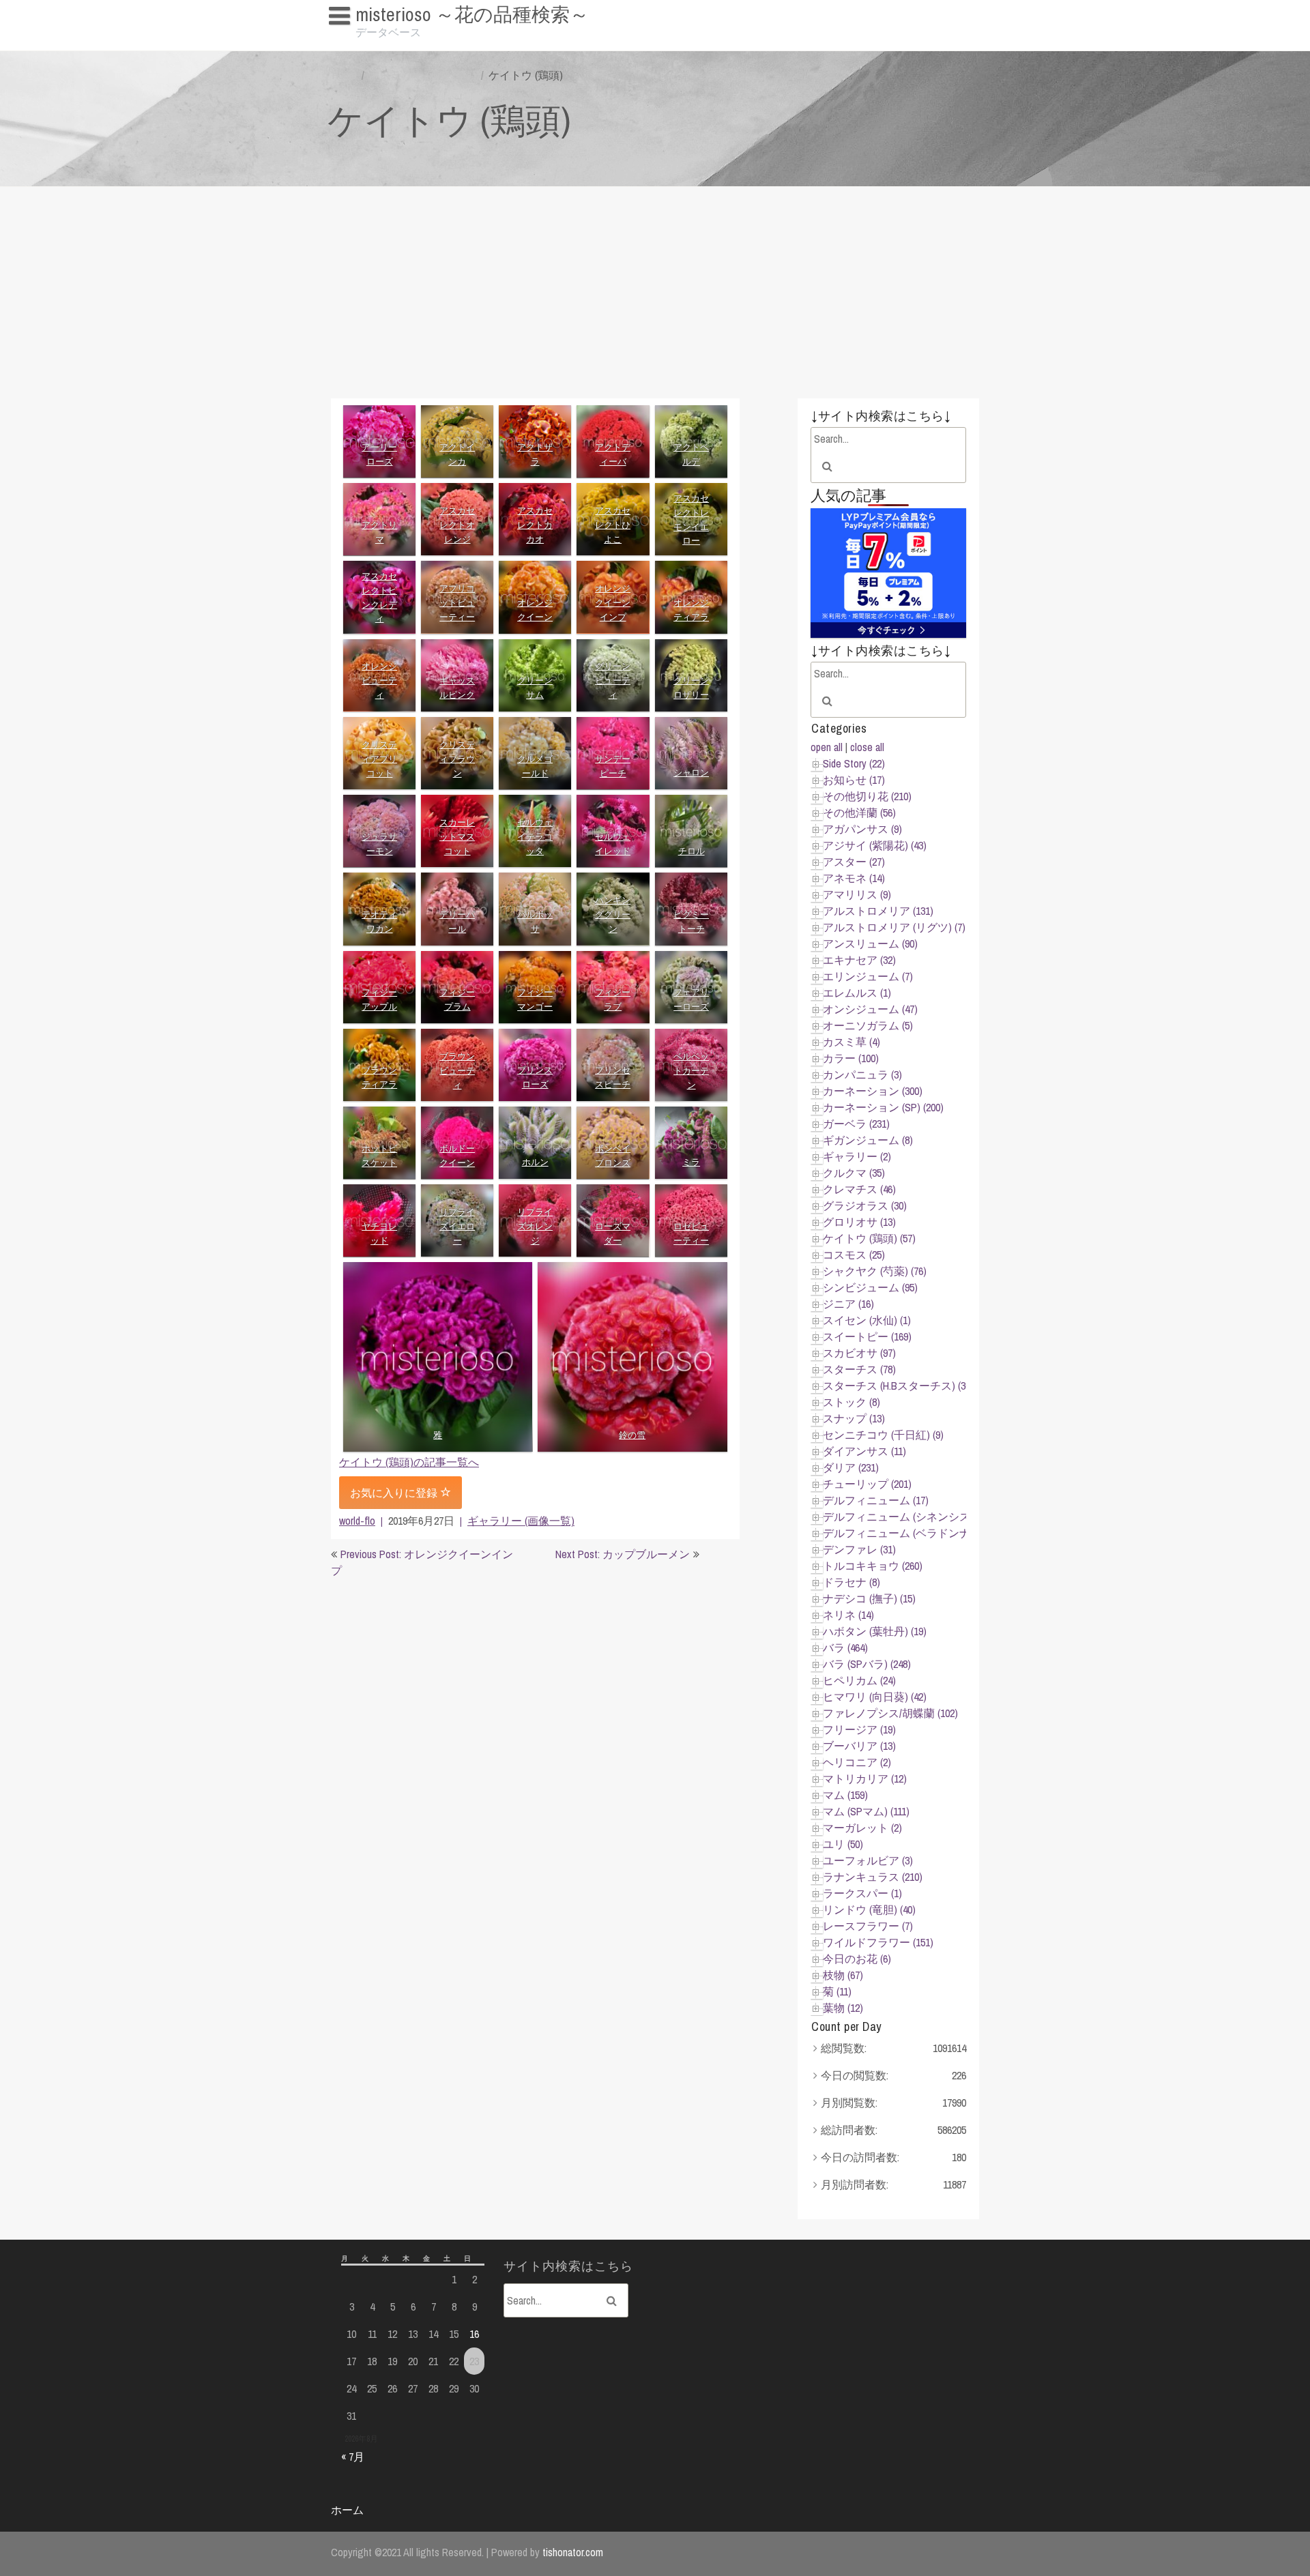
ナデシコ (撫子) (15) (869, 1598)
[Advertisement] (655, 289)
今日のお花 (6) (857, 1959)
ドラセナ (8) (851, 1582)
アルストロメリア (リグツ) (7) (894, 927)
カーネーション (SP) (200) (883, 1107)
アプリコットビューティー (457, 603)
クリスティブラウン (457, 759)
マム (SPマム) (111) (866, 1811)
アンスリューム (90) (870, 943)
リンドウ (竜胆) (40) (869, 1909)
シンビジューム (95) (870, 1287)
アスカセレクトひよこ (613, 525)
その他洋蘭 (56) (859, 813)
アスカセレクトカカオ (535, 525)
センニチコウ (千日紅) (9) (883, 1435)
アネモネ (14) (854, 878)
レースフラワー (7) (868, 1926)
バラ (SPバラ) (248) (867, 1664)
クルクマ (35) (854, 1173)
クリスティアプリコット (379, 759)
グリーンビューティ (613, 680)
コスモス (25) (854, 1255)
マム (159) (845, 1795)
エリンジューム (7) (868, 976)
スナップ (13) (854, 1418)
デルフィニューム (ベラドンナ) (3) (905, 1533)
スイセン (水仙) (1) (867, 1320)
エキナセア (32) (859, 960)
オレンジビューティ (379, 680)
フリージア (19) (859, 1729)
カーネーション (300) (873, 1091)
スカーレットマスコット (457, 837)
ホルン (535, 1162)
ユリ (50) (843, 1844)
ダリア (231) (851, 1467)
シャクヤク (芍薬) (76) (875, 1271)
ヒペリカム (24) (859, 1680)
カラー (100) (851, 1058)
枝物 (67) (843, 1975)
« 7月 (353, 2457)
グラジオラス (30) (865, 1205)
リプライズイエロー (457, 1226)
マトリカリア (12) (865, 1779)
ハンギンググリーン (613, 914)
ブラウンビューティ (457, 1071)
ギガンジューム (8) (868, 1140)
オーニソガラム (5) (868, 1025)
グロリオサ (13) (859, 1222)
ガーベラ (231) (856, 1124)
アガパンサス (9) (862, 829)
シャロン (691, 773)
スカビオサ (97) (859, 1353)
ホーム (347, 2510)
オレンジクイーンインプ (613, 603)
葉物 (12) (843, 2008)
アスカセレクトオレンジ (457, 525)
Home (345, 75)
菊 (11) (837, 1991)
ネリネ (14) (848, 1615)
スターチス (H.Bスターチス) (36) (898, 1386)
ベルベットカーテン (691, 1071)
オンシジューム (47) (870, 1009)
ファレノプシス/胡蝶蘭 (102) (890, 1713)
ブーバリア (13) (859, 1746)
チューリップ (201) (867, 1484)
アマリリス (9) (857, 894)
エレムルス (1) (857, 993)
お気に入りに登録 (395, 1493)
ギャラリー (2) (857, 1156)
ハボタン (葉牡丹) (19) (875, 1631)
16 (474, 2334)
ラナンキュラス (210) (873, 1877)
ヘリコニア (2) (857, 1762)
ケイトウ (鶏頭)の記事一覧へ (409, 1462)
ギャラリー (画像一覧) (423, 75)
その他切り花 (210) (867, 796)
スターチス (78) (859, 1369)
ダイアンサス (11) (864, 1451)
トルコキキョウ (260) (873, 1566)
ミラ (691, 1162)
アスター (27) (854, 862)
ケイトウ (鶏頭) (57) (869, 1238)
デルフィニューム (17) (876, 1500)
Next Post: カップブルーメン (623, 1554)
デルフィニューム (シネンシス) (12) (907, 1517)
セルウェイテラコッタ (535, 837)
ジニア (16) (848, 1304)
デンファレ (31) (859, 1549)
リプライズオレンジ (535, 1226)
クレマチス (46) (859, 1189)
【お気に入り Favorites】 (394, 41)
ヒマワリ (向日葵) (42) (875, 1697)
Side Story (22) (854, 763)
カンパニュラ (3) (862, 1074)
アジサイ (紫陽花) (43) (875, 845)
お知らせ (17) (854, 780)
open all (827, 747)
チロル (691, 851)
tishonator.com (573, 2552)
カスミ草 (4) (851, 1042)
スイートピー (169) (867, 1336)
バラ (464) (845, 1648)
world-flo (357, 1521)
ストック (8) (851, 1402)
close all (867, 747)
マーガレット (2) (862, 1828)
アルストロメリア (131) (878, 911)
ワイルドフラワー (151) (878, 1942)
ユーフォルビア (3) (868, 1860)
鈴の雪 (633, 1435)
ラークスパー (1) (862, 1893)
